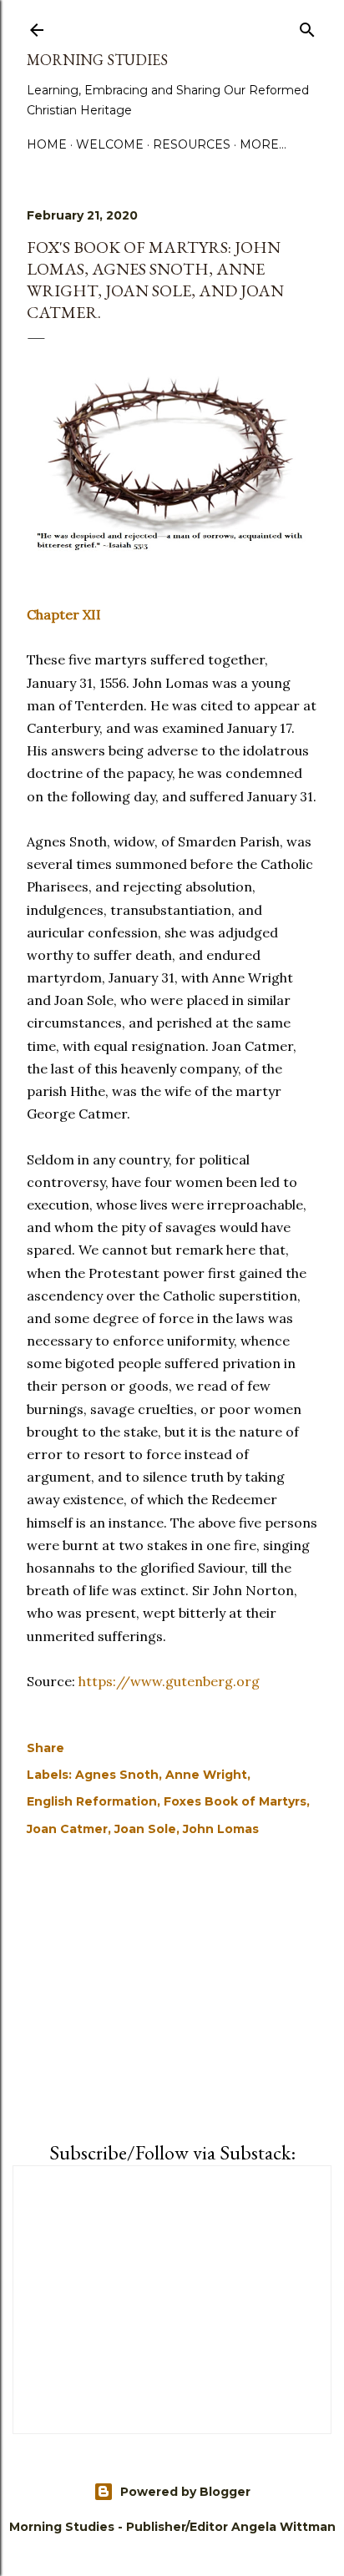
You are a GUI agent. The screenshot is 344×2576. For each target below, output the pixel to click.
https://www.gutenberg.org (169, 1681)
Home (47, 144)
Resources (192, 144)
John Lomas (221, 1829)
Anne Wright (206, 1775)
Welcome (110, 144)
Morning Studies (97, 60)
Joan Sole (145, 1829)
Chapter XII (64, 614)
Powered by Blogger (185, 2492)
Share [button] (46, 1748)
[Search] (307, 27)
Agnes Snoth (117, 1775)
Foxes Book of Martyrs (235, 1801)
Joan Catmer (67, 1829)
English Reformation (92, 1801)
